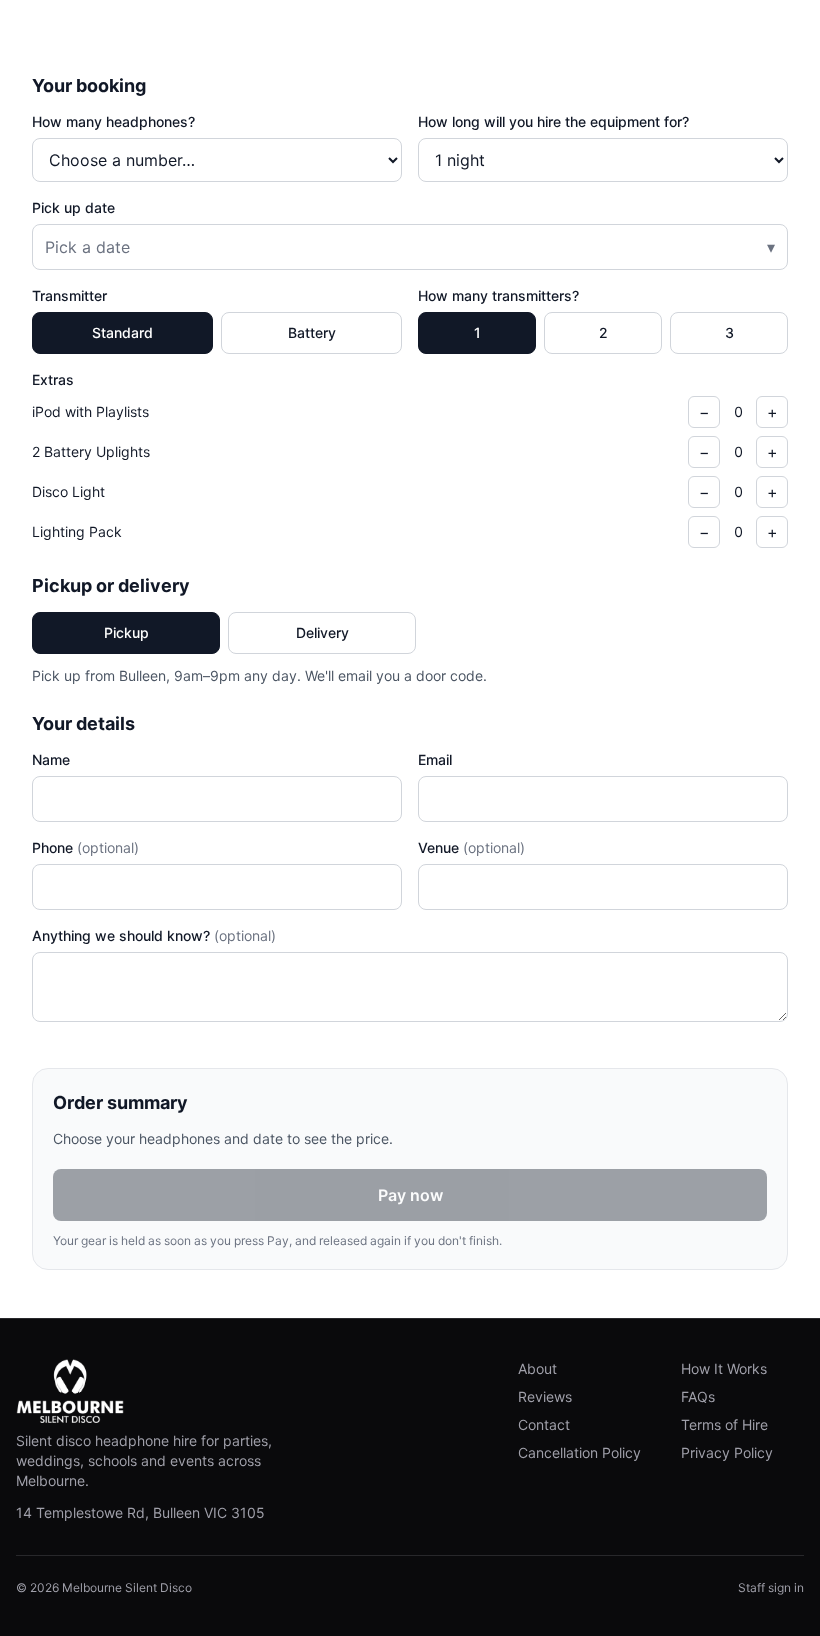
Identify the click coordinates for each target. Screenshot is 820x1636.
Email (435, 759)
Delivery (322, 632)
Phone (85, 847)
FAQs (698, 1396)
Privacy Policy (727, 1452)
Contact (544, 1424)
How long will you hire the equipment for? (553, 121)
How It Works (724, 1368)
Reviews (545, 1396)
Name (51, 759)
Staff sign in (771, 1587)
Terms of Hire (724, 1424)
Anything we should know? (154, 935)
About (537, 1368)
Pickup (126, 632)
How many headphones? (113, 121)
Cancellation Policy (579, 1452)
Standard (122, 332)
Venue (471, 847)
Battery (312, 332)
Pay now (410, 1195)
